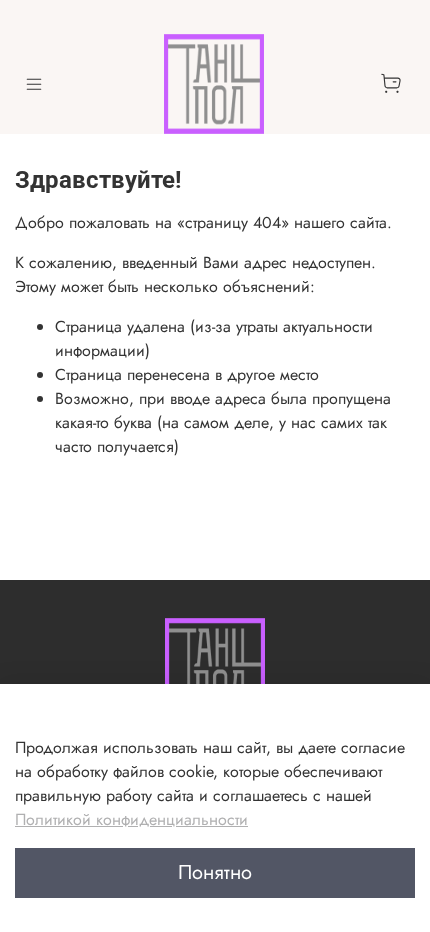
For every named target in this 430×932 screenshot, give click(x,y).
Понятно (215, 872)
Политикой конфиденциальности (131, 819)
